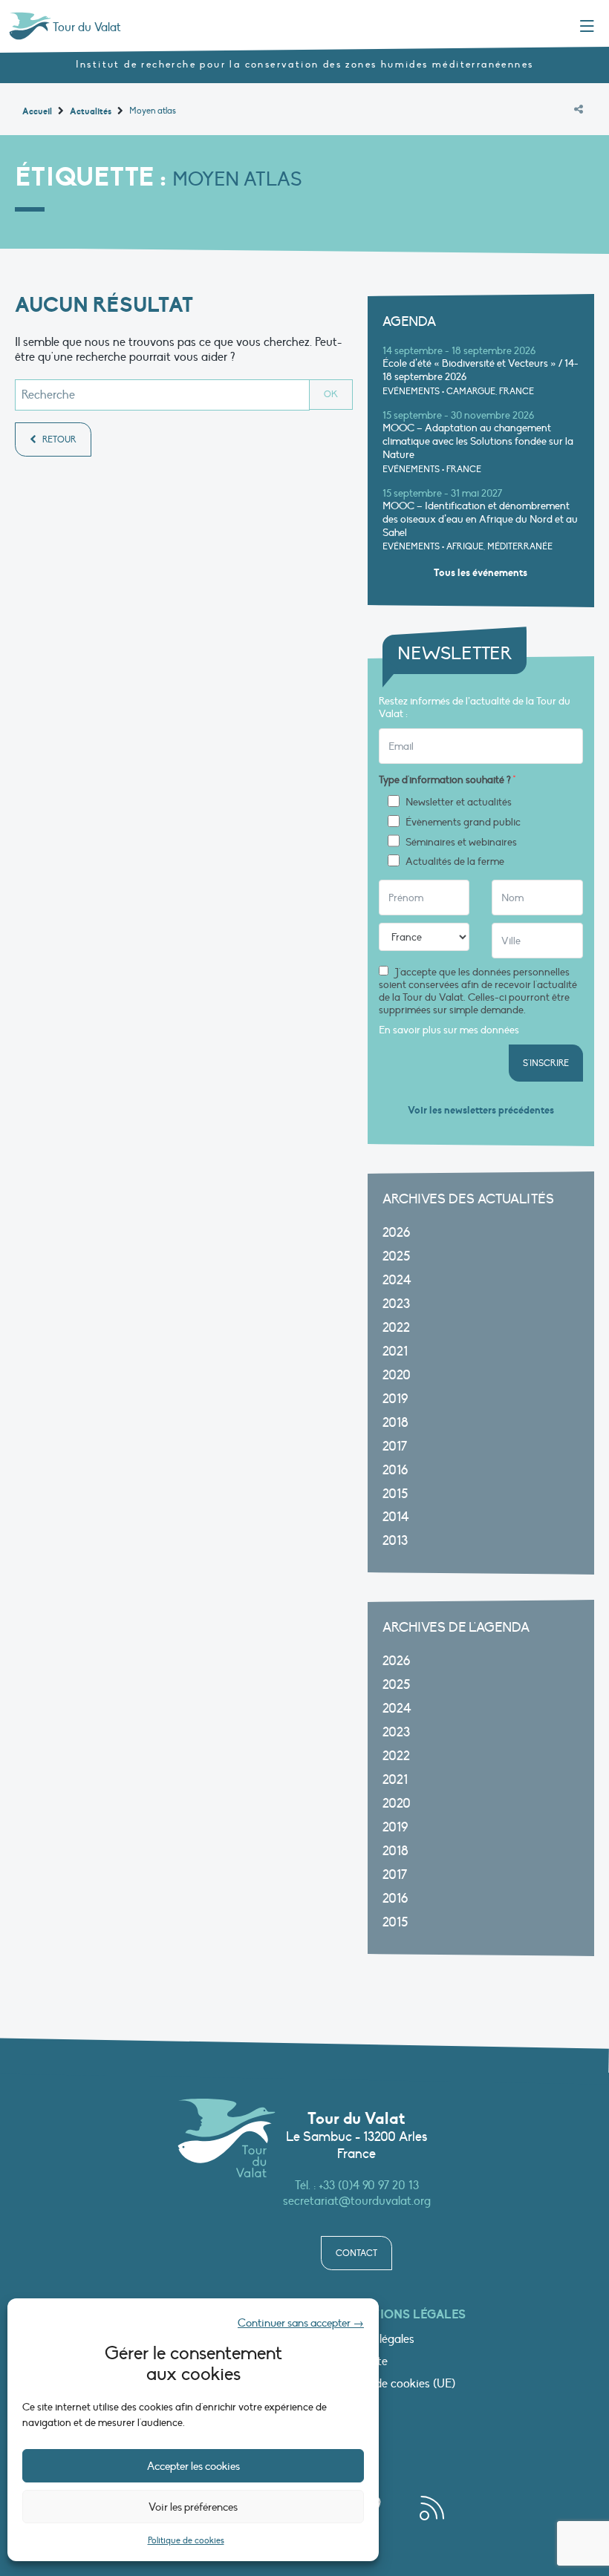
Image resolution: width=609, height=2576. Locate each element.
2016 (395, 1470)
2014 (396, 1517)
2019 (395, 1399)
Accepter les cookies (193, 2466)
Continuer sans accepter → (301, 2323)
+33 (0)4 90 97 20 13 (369, 2186)
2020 (397, 1375)
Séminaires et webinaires (461, 843)
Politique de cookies (186, 2540)
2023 (396, 1304)
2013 (395, 1541)
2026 (396, 1233)
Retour (58, 439)
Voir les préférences (193, 2507)
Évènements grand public (463, 823)
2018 (395, 1423)
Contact (356, 2253)
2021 (395, 1351)
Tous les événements (481, 573)
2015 (395, 1494)
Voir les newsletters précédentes (481, 1110)
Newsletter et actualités (459, 802)
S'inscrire (546, 1063)
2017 (395, 1446)
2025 (396, 1256)
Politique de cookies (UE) (392, 2384)
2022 (396, 1328)
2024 (397, 1280)
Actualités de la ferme (455, 862)
